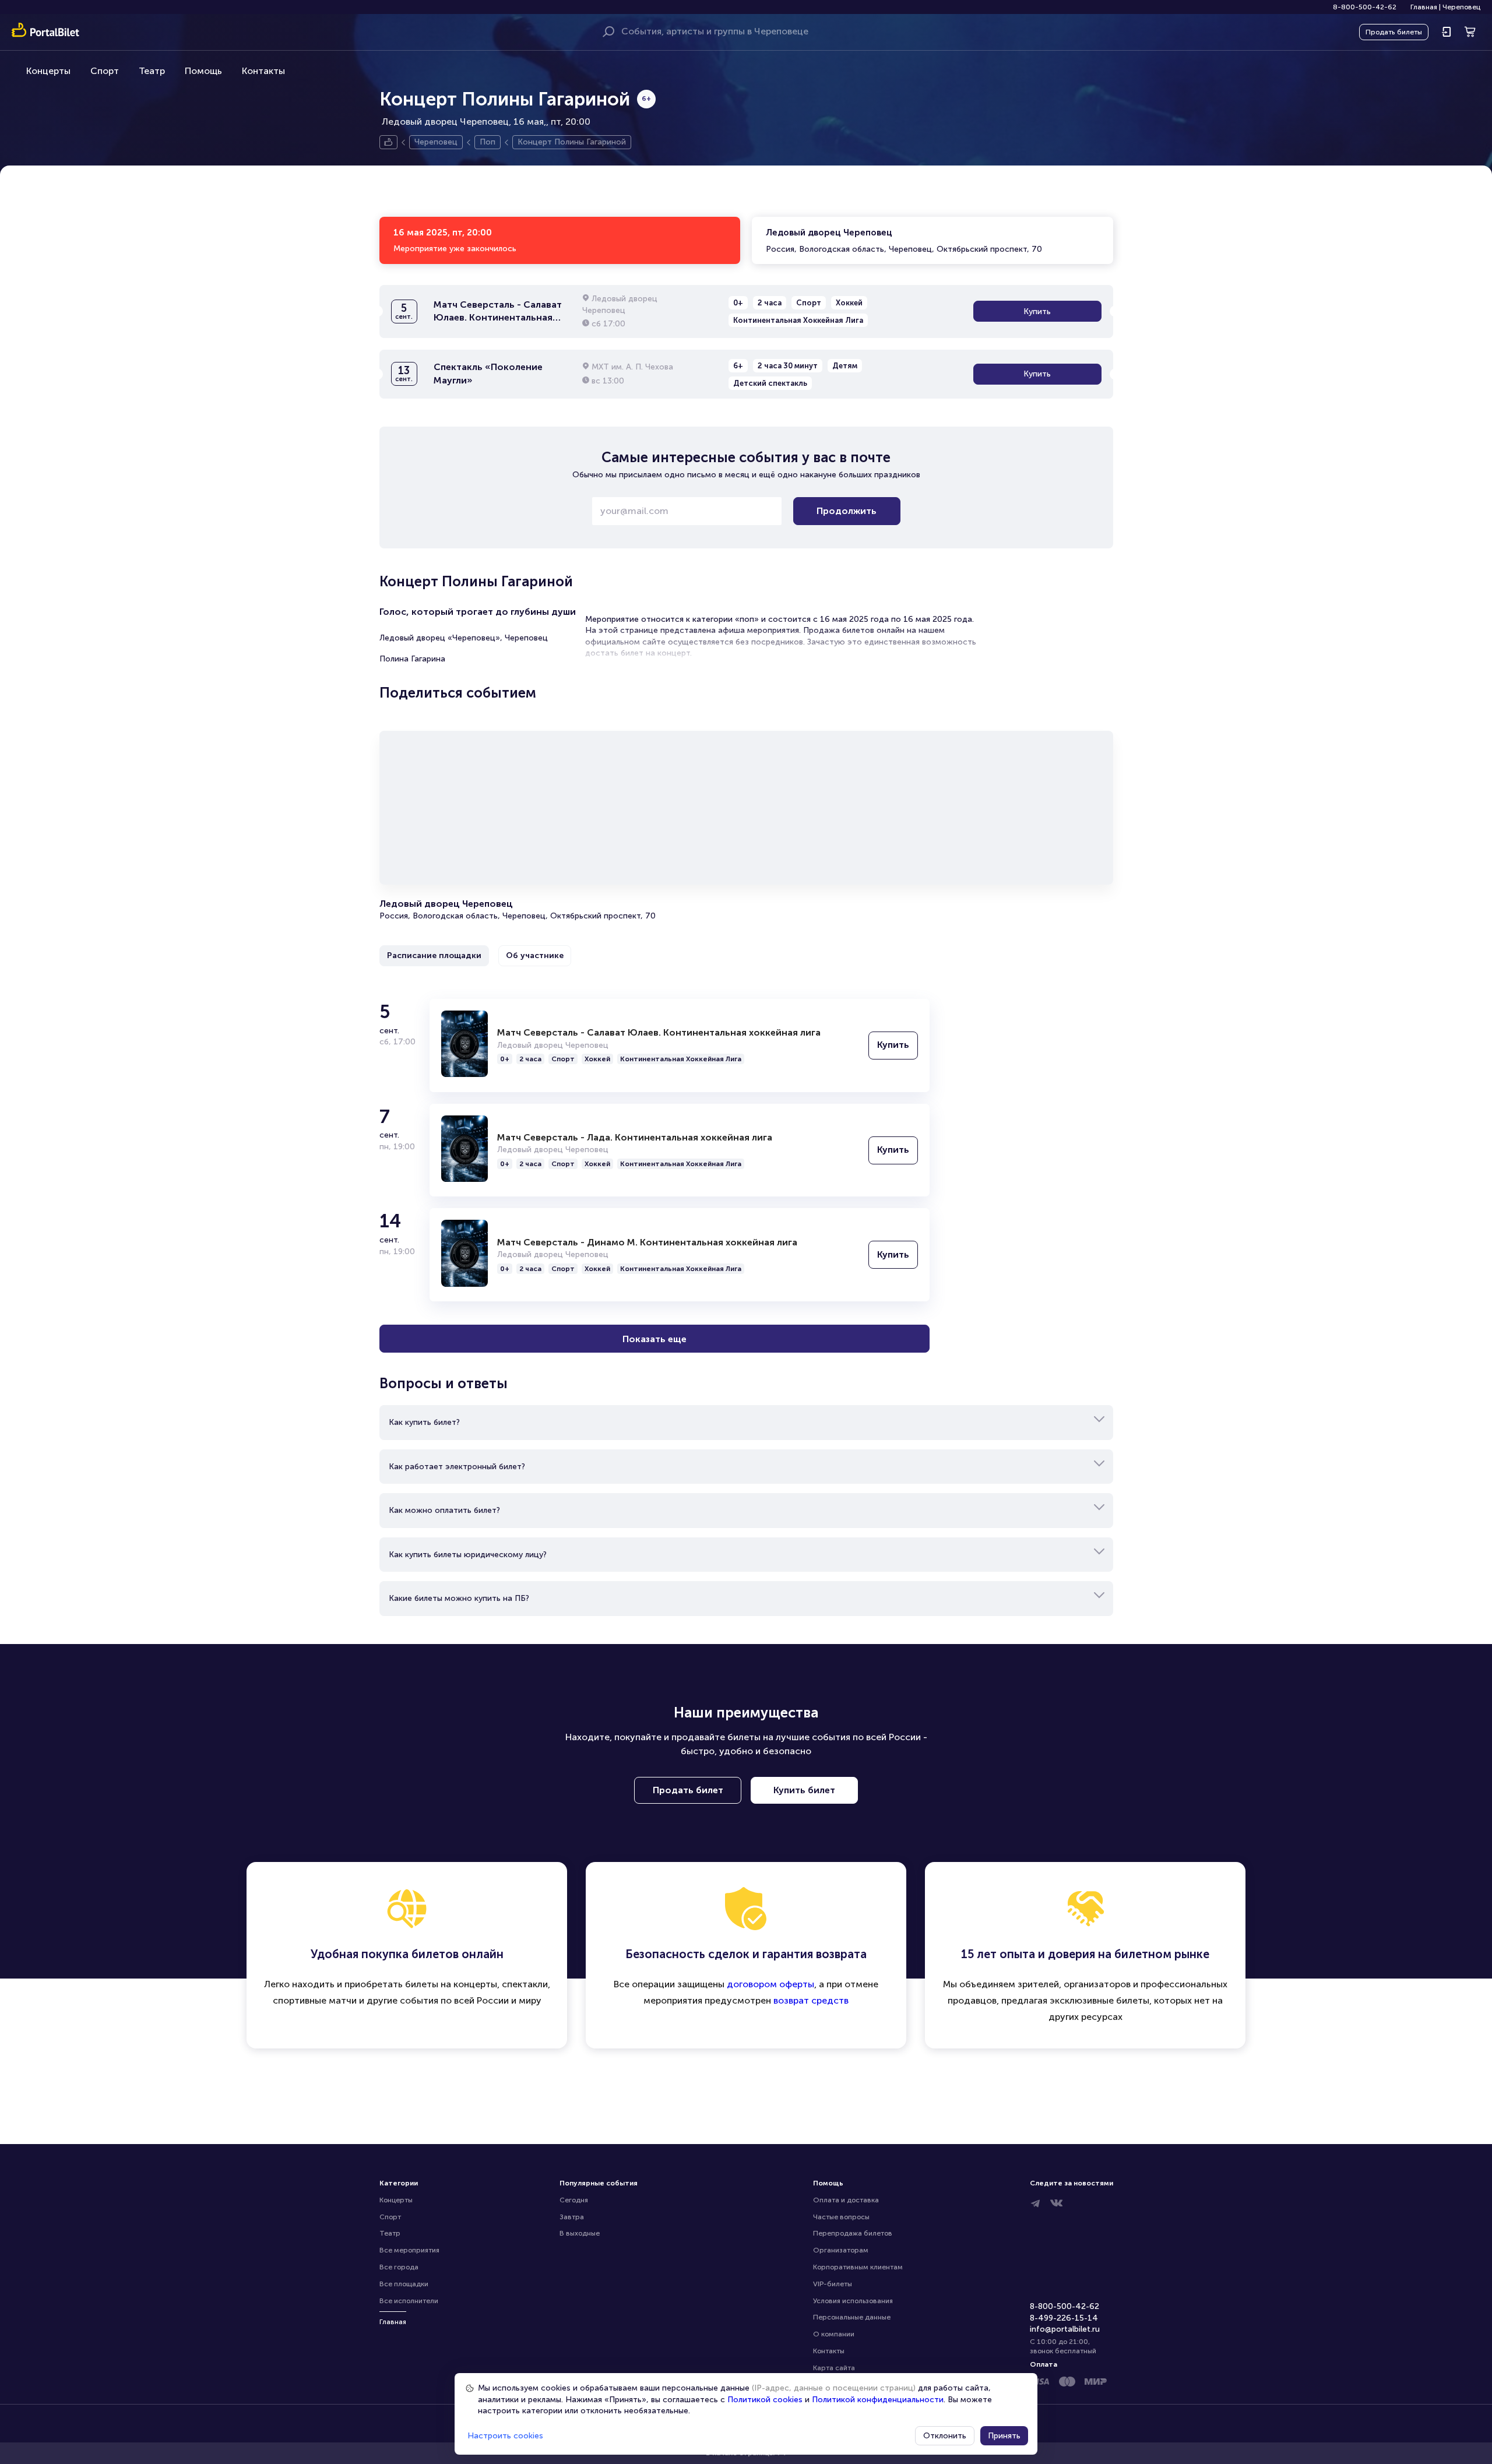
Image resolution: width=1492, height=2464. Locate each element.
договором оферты (770, 1984)
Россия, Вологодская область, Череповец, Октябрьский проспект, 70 (904, 241)
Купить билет (804, 1790)
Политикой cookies (765, 2400)
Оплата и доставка (846, 2200)
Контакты (263, 71)
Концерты (48, 71)
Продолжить (847, 511)
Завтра (572, 2217)
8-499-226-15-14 (1064, 2318)
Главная (1424, 7)
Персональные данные (852, 2317)
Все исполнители (409, 2301)
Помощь (203, 71)
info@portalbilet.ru (1065, 2329)
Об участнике (535, 955)
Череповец (1461, 7)
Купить (1037, 311)
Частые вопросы (841, 2217)
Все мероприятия (409, 2250)
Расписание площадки (434, 955)
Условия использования (853, 2301)
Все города (399, 2267)
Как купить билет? (424, 1422)
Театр (152, 71)
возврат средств (811, 2000)
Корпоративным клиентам (858, 2267)
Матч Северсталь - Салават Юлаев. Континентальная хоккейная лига (659, 1032)
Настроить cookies (505, 2436)
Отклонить (945, 2436)
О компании (834, 2334)
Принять (1004, 2436)
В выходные (580, 2233)
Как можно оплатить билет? (444, 1510)
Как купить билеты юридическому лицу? (468, 1555)
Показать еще (654, 1339)
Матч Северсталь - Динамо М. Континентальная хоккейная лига (647, 1242)
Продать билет (688, 1790)
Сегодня (574, 2200)
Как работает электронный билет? (457, 1467)
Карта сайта (834, 2368)
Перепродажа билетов (853, 2233)
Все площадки (404, 2284)
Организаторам (841, 2250)
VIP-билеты (833, 2284)
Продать (1394, 32)
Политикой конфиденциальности (878, 2400)
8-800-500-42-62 (1365, 7)
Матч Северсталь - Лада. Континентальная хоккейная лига (635, 1137)
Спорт (105, 71)
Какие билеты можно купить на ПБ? (459, 1598)
